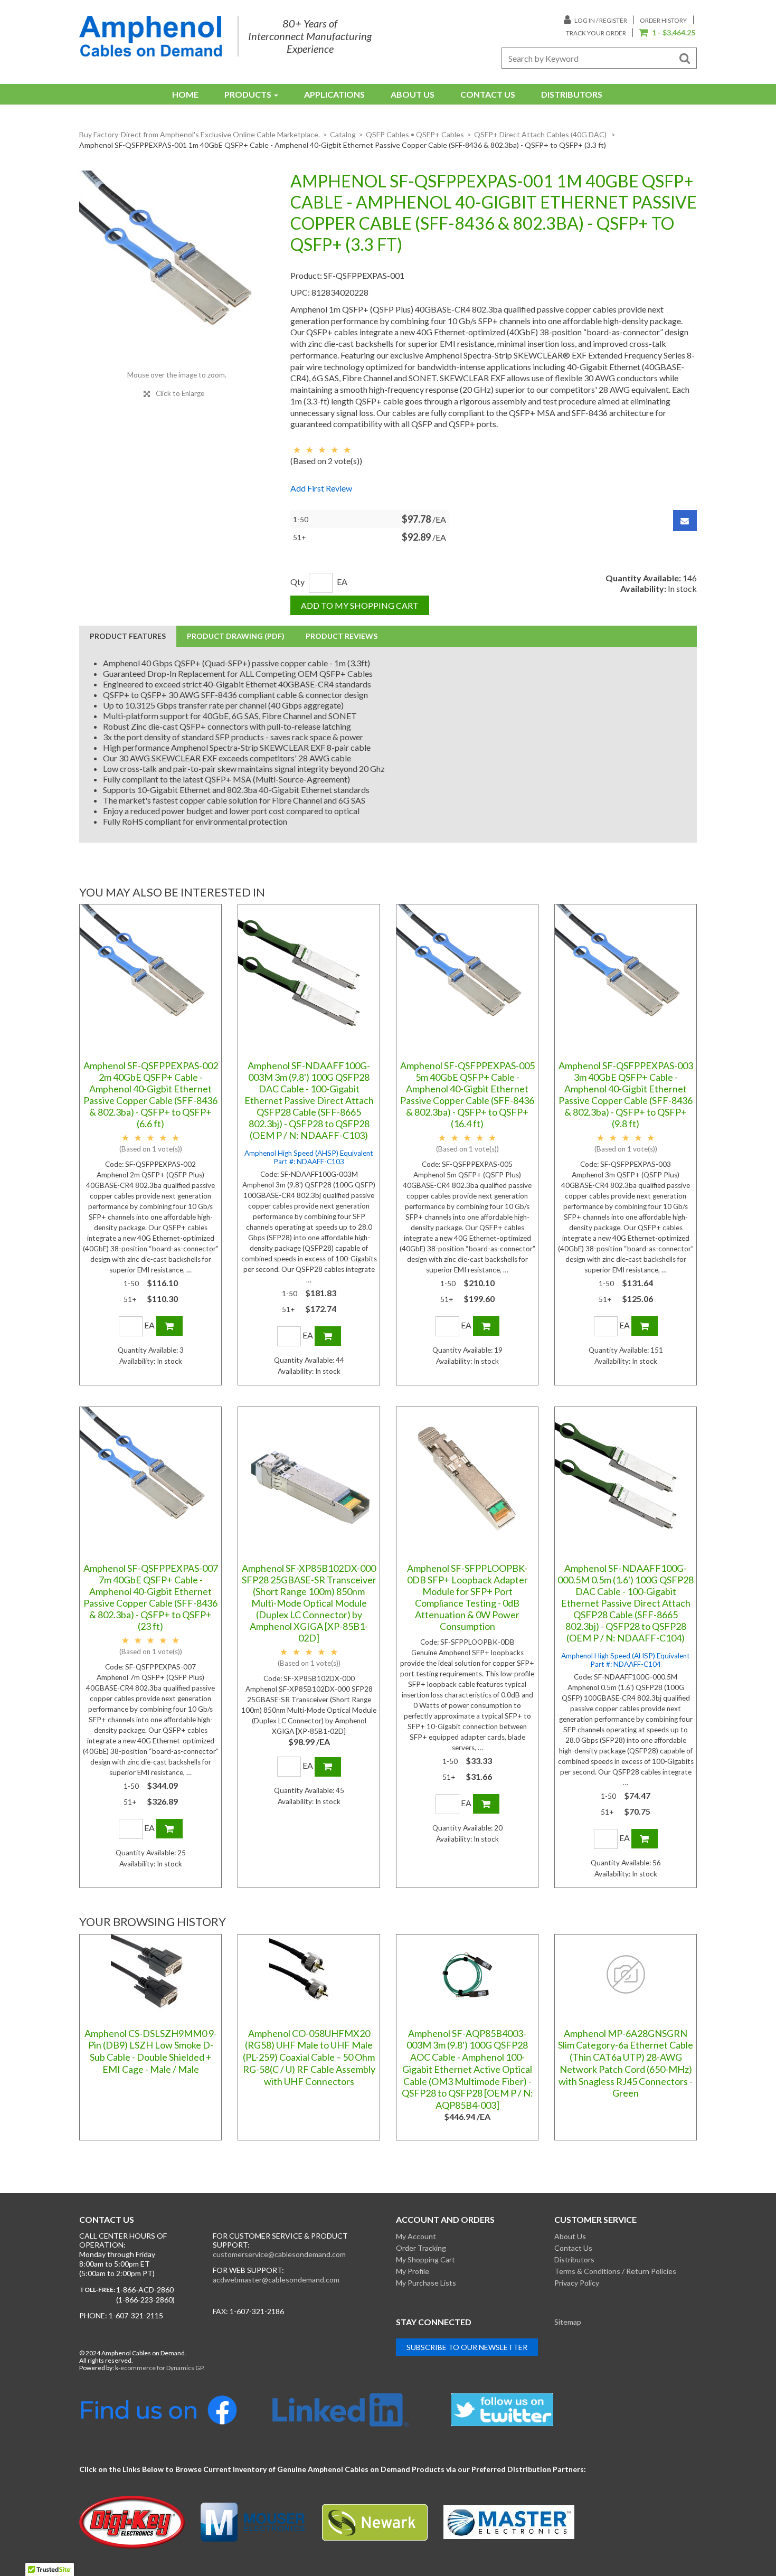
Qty (297, 582)
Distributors (572, 94)
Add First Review (321, 488)
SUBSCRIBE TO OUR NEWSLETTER (467, 2347)
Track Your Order (596, 33)
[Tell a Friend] (685, 521)
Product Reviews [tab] (342, 636)
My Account (416, 2236)
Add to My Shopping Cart (360, 605)
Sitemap (568, 2322)
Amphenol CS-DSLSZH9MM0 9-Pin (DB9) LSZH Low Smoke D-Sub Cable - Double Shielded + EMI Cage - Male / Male (151, 2051)
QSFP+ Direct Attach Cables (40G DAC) (541, 134)
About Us (413, 94)
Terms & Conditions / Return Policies (615, 2271)
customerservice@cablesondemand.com (279, 2254)
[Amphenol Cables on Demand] (150, 36)
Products (248, 94)
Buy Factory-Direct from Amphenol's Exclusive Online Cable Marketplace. (200, 134)
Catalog (343, 134)
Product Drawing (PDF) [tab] (236, 636)
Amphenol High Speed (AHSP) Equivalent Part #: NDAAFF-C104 (626, 1660)
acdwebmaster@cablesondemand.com (276, 2280)
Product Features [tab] (128, 636)
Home (185, 94)
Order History (663, 20)
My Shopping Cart (425, 2259)
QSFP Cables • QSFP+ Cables (415, 134)
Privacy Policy (577, 2283)
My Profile (413, 2271)
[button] (667, 33)
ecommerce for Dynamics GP (162, 2368)
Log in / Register (600, 20)
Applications (334, 94)
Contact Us (488, 94)
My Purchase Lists (426, 2283)
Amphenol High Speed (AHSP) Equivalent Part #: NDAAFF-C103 (309, 1157)
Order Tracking (421, 2248)
